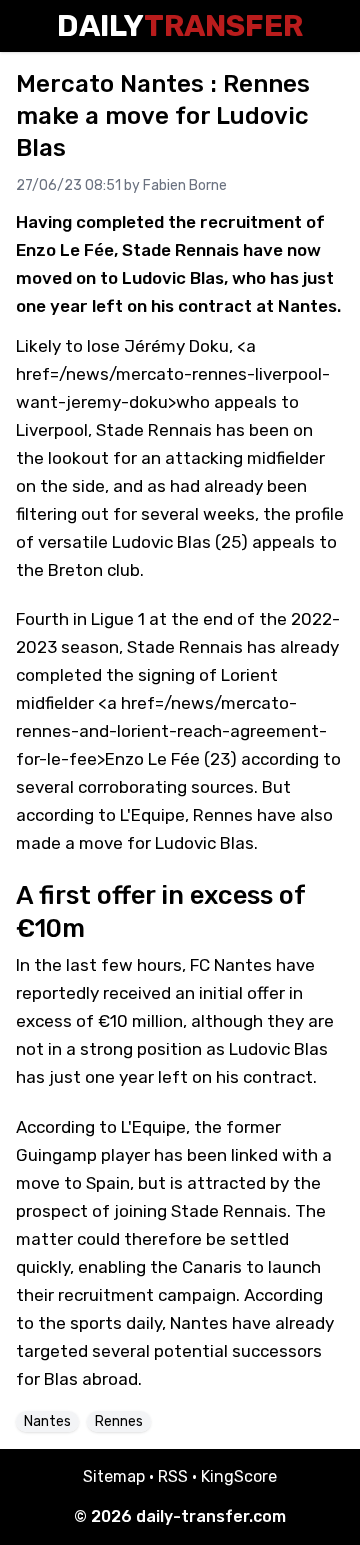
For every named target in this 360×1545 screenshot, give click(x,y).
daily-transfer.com (211, 1516)
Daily (180, 26)
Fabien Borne (185, 185)
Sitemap (114, 1476)
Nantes (47, 1421)
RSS (173, 1476)
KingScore (239, 1476)
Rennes (119, 1421)
